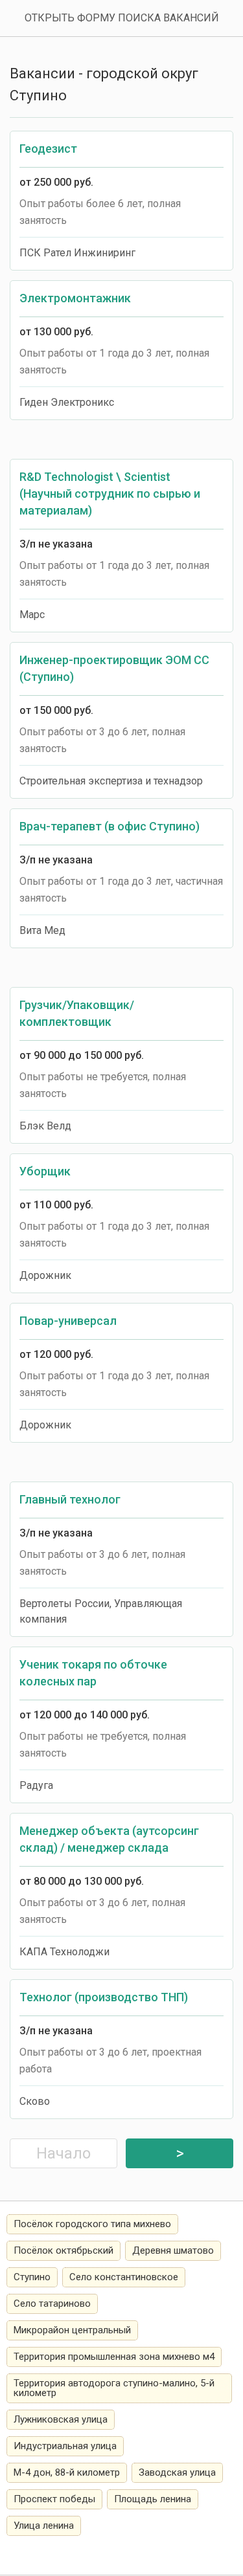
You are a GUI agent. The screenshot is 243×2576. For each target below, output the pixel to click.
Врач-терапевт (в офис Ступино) (110, 826)
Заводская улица (177, 2472)
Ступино (32, 2277)
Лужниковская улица (61, 2419)
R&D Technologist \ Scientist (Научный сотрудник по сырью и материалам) (110, 494)
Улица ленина (44, 2526)
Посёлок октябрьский (64, 2250)
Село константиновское (124, 2277)
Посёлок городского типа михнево (92, 2224)
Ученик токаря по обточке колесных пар (93, 1673)
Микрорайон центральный (72, 2330)
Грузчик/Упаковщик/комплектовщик (77, 1013)
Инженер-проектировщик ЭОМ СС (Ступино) (114, 668)
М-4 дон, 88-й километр (67, 2472)
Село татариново (52, 2304)
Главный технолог (70, 1499)
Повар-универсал (68, 1321)
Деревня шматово (173, 2250)
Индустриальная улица (65, 2446)
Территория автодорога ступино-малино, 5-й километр (114, 2388)
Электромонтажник (75, 298)
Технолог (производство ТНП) (104, 1997)
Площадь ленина (153, 2499)
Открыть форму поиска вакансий (122, 18)
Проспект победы (54, 2499)
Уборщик (45, 1171)
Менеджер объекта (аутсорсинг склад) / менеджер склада (109, 1839)
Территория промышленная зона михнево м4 (114, 2357)
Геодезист (48, 149)
